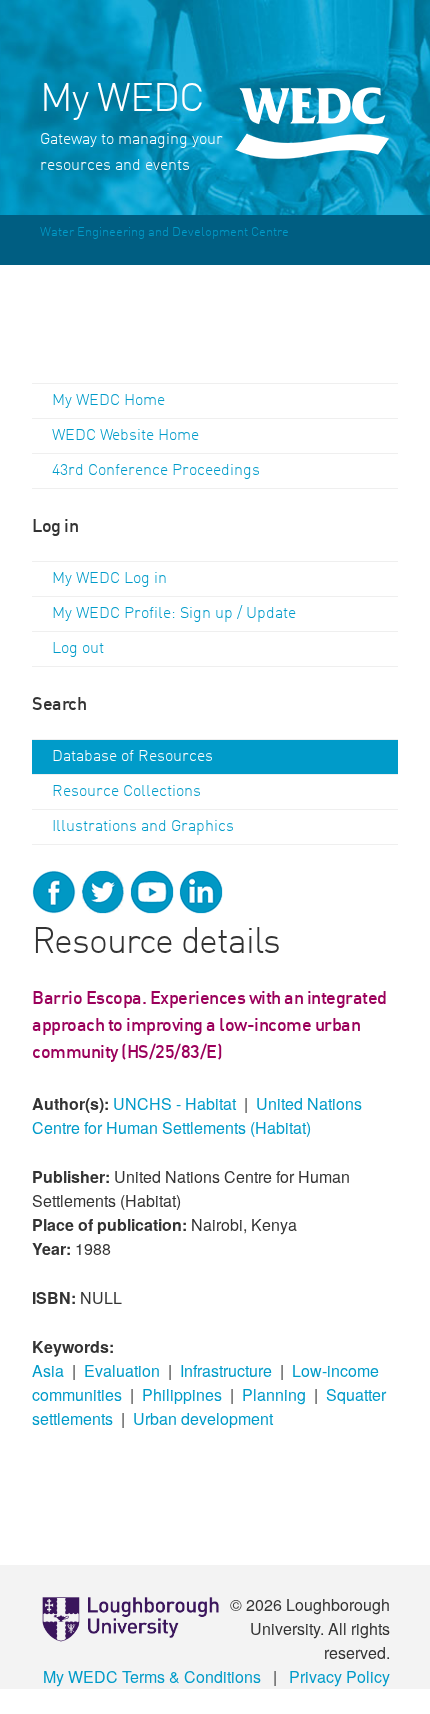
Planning (274, 1394)
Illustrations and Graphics (143, 827)
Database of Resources (132, 757)
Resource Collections (126, 792)
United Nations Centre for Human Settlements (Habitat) (197, 1115)
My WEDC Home (108, 401)
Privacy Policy (339, 1676)
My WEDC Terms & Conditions (152, 1676)
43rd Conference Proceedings (156, 471)
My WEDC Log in (109, 579)
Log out (78, 649)
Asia (48, 1370)
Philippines (182, 1394)
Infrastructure (226, 1370)
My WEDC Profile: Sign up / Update (174, 614)
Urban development (203, 1418)
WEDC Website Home (125, 436)
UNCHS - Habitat (174, 1103)
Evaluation (122, 1370)
